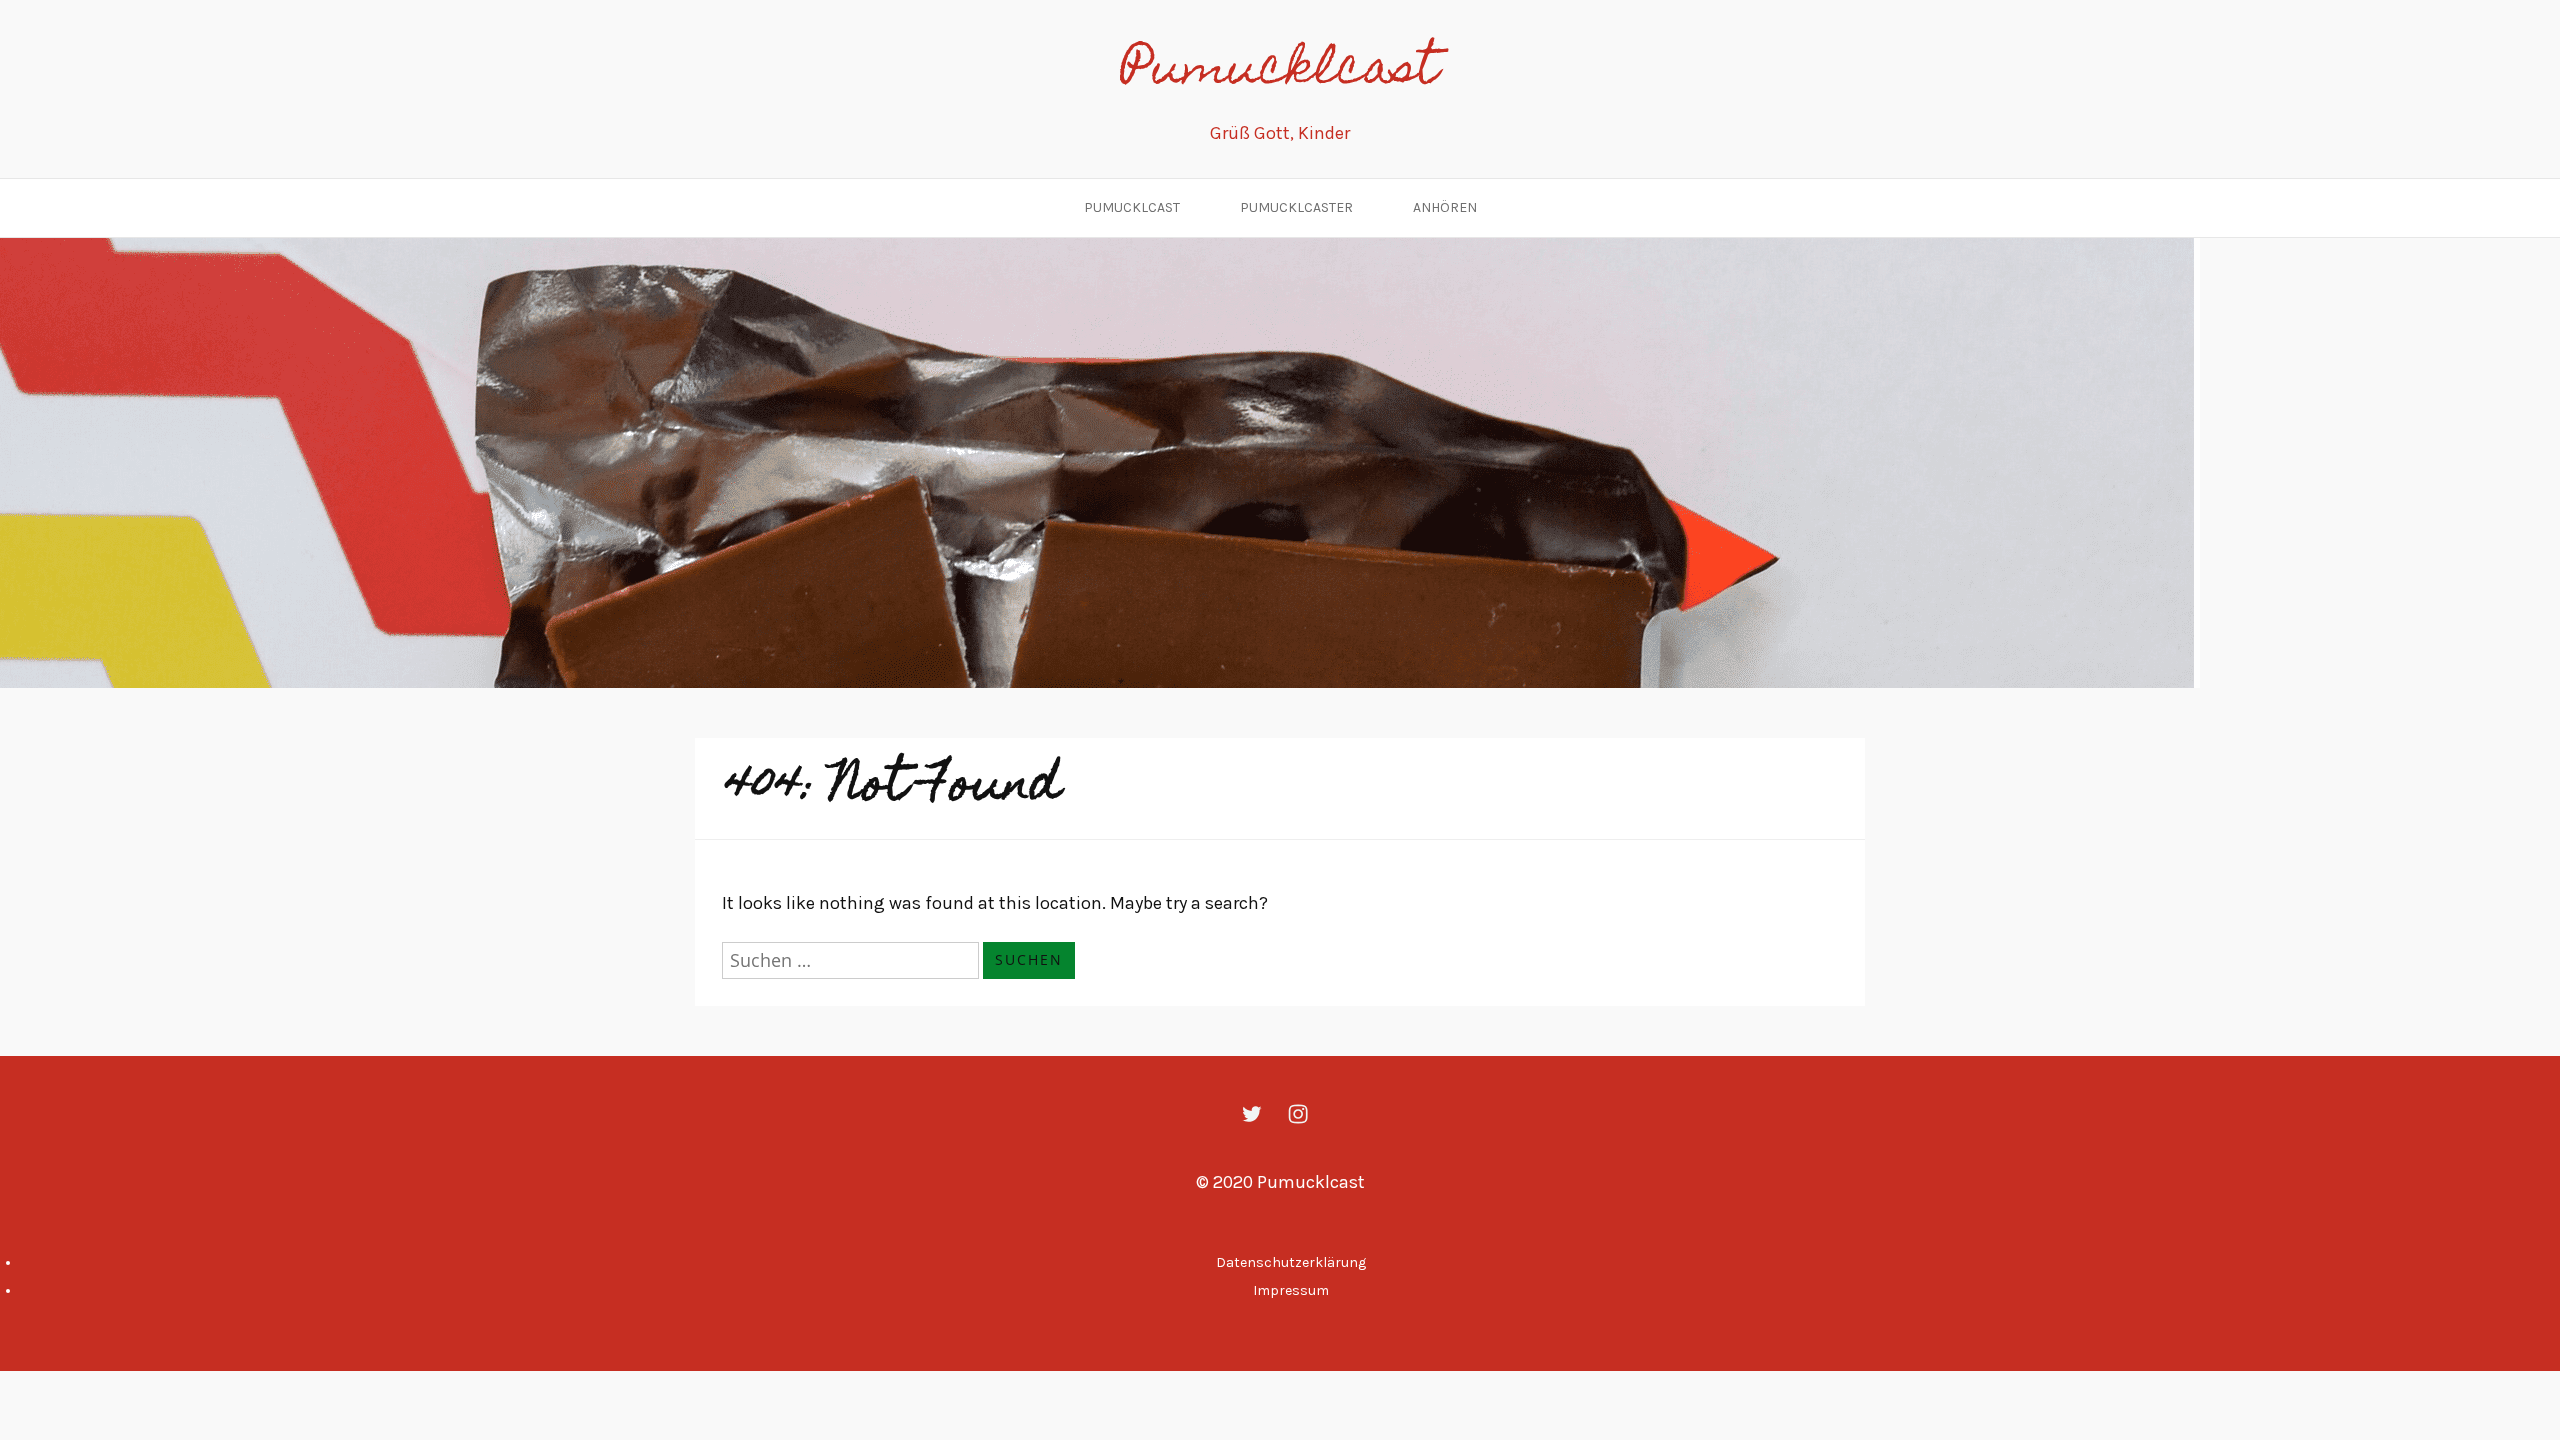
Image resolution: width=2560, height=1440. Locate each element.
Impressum (1291, 1290)
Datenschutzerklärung (1291, 1262)
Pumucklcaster (1296, 207)
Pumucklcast (1280, 72)
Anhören (1445, 207)
